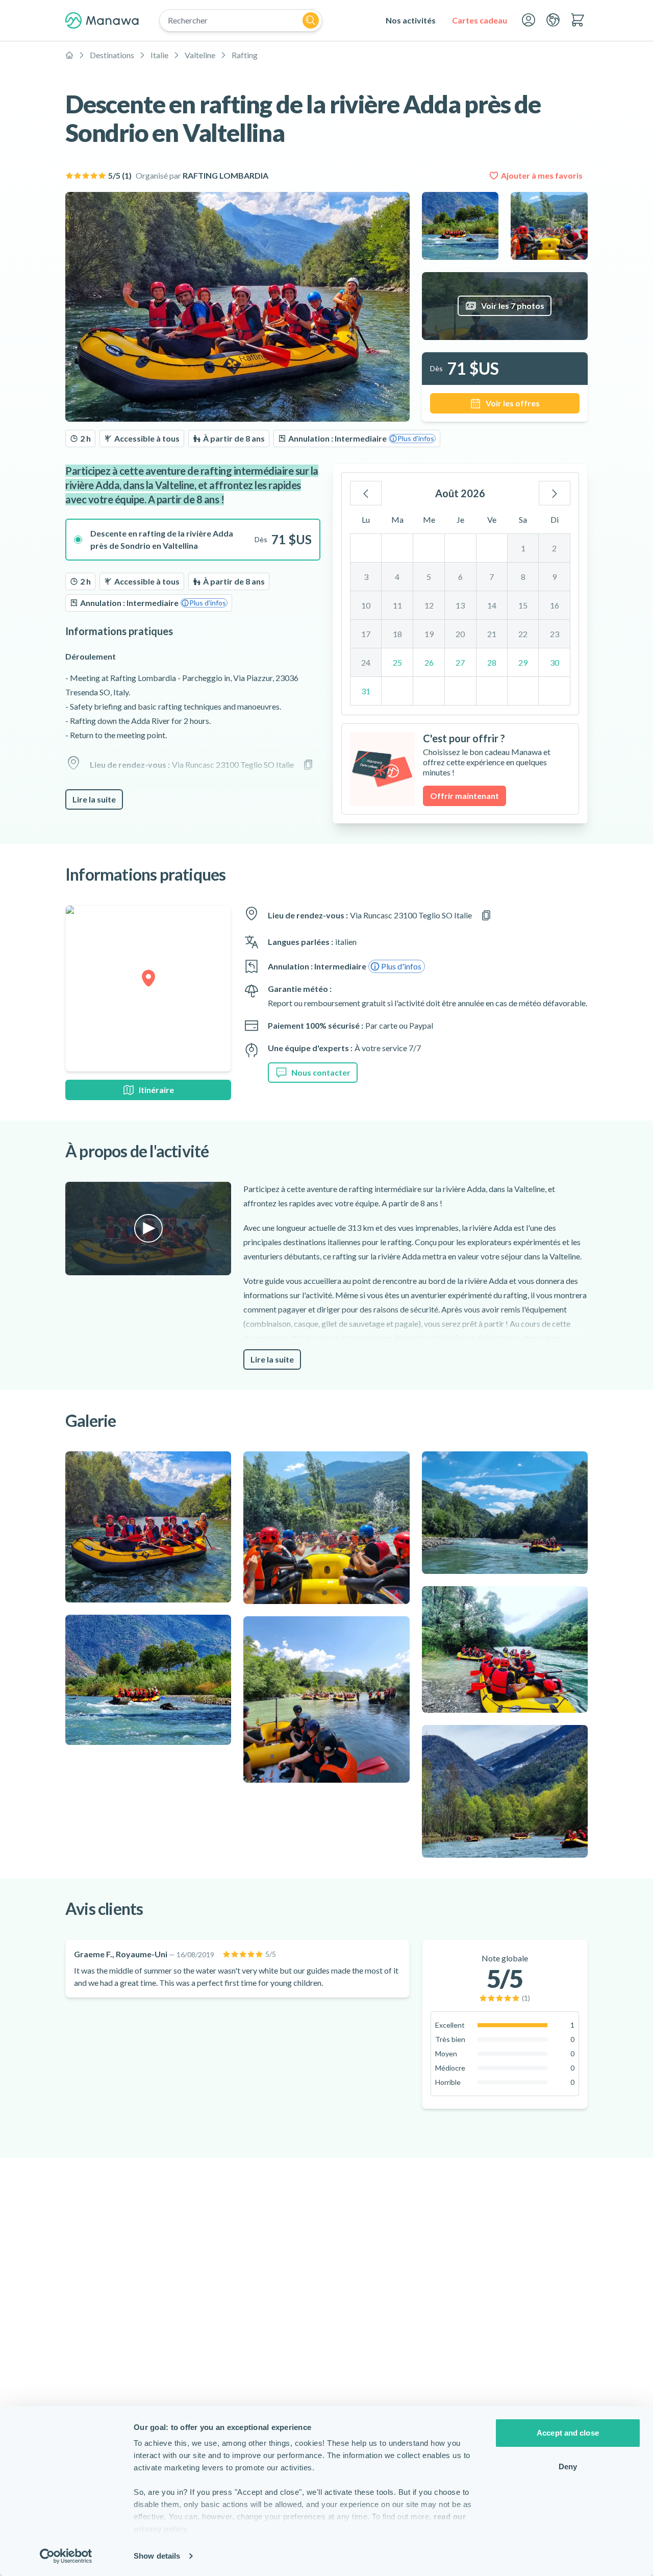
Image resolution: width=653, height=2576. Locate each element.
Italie (159, 55)
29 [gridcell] (523, 662)
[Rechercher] (311, 20)
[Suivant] (555, 493)
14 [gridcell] (492, 605)
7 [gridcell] (492, 577)
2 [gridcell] (554, 548)
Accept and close (568, 2433)
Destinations (112, 55)
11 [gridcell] (397, 605)
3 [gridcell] (366, 577)
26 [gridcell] (429, 662)
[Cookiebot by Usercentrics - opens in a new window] (66, 2556)
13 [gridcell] (460, 605)
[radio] (193, 540)
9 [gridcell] (554, 577)
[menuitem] (411, 20)
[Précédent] (366, 493)
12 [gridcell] (429, 605)
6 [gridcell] (460, 577)
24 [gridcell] (366, 662)
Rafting (245, 55)
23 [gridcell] (555, 634)
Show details (157, 2556)
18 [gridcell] (397, 634)
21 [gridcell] (492, 634)
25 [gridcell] (397, 662)
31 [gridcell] (366, 691)
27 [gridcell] (460, 662)
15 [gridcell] (523, 605)
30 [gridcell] (555, 662)
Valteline (200, 55)
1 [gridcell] (523, 548)
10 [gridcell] (366, 605)
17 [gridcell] (366, 634)
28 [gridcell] (492, 662)
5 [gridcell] (429, 577)
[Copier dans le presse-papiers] (308, 765)
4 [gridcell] (397, 577)
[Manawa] (102, 20)
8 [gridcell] (523, 577)
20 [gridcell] (460, 634)
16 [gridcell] (555, 605)
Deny (568, 2466)
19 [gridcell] (429, 634)
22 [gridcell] (523, 634)
